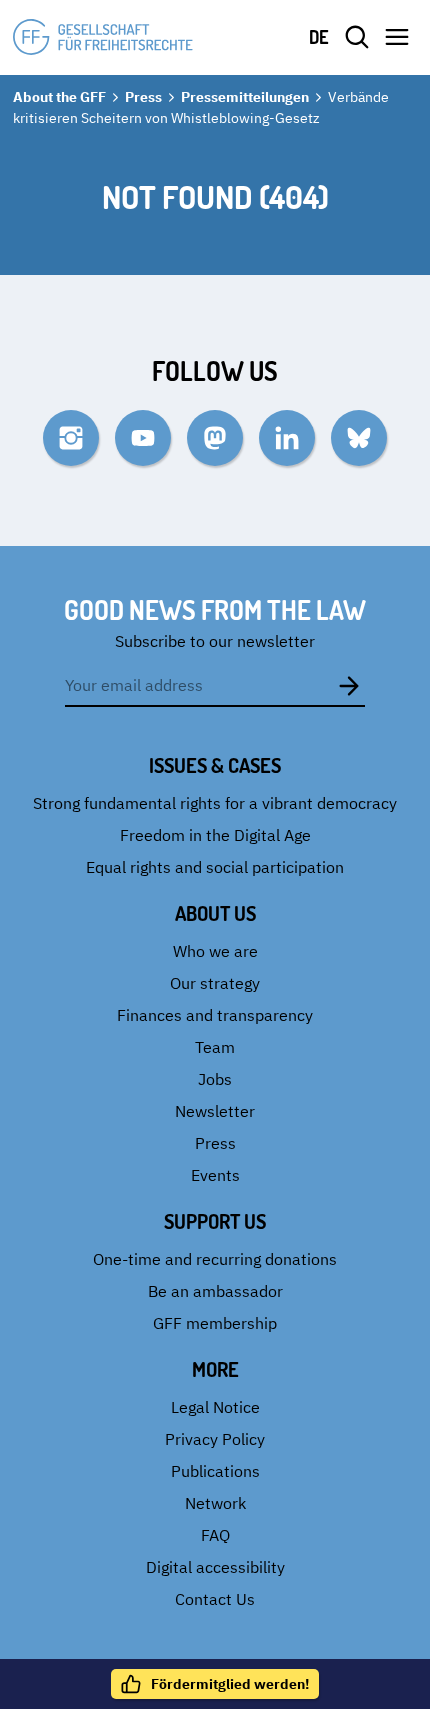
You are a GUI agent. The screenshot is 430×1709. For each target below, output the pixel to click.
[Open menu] (397, 37)
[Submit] (349, 685)
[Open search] (357, 37)
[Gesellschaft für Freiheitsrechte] (103, 37)
